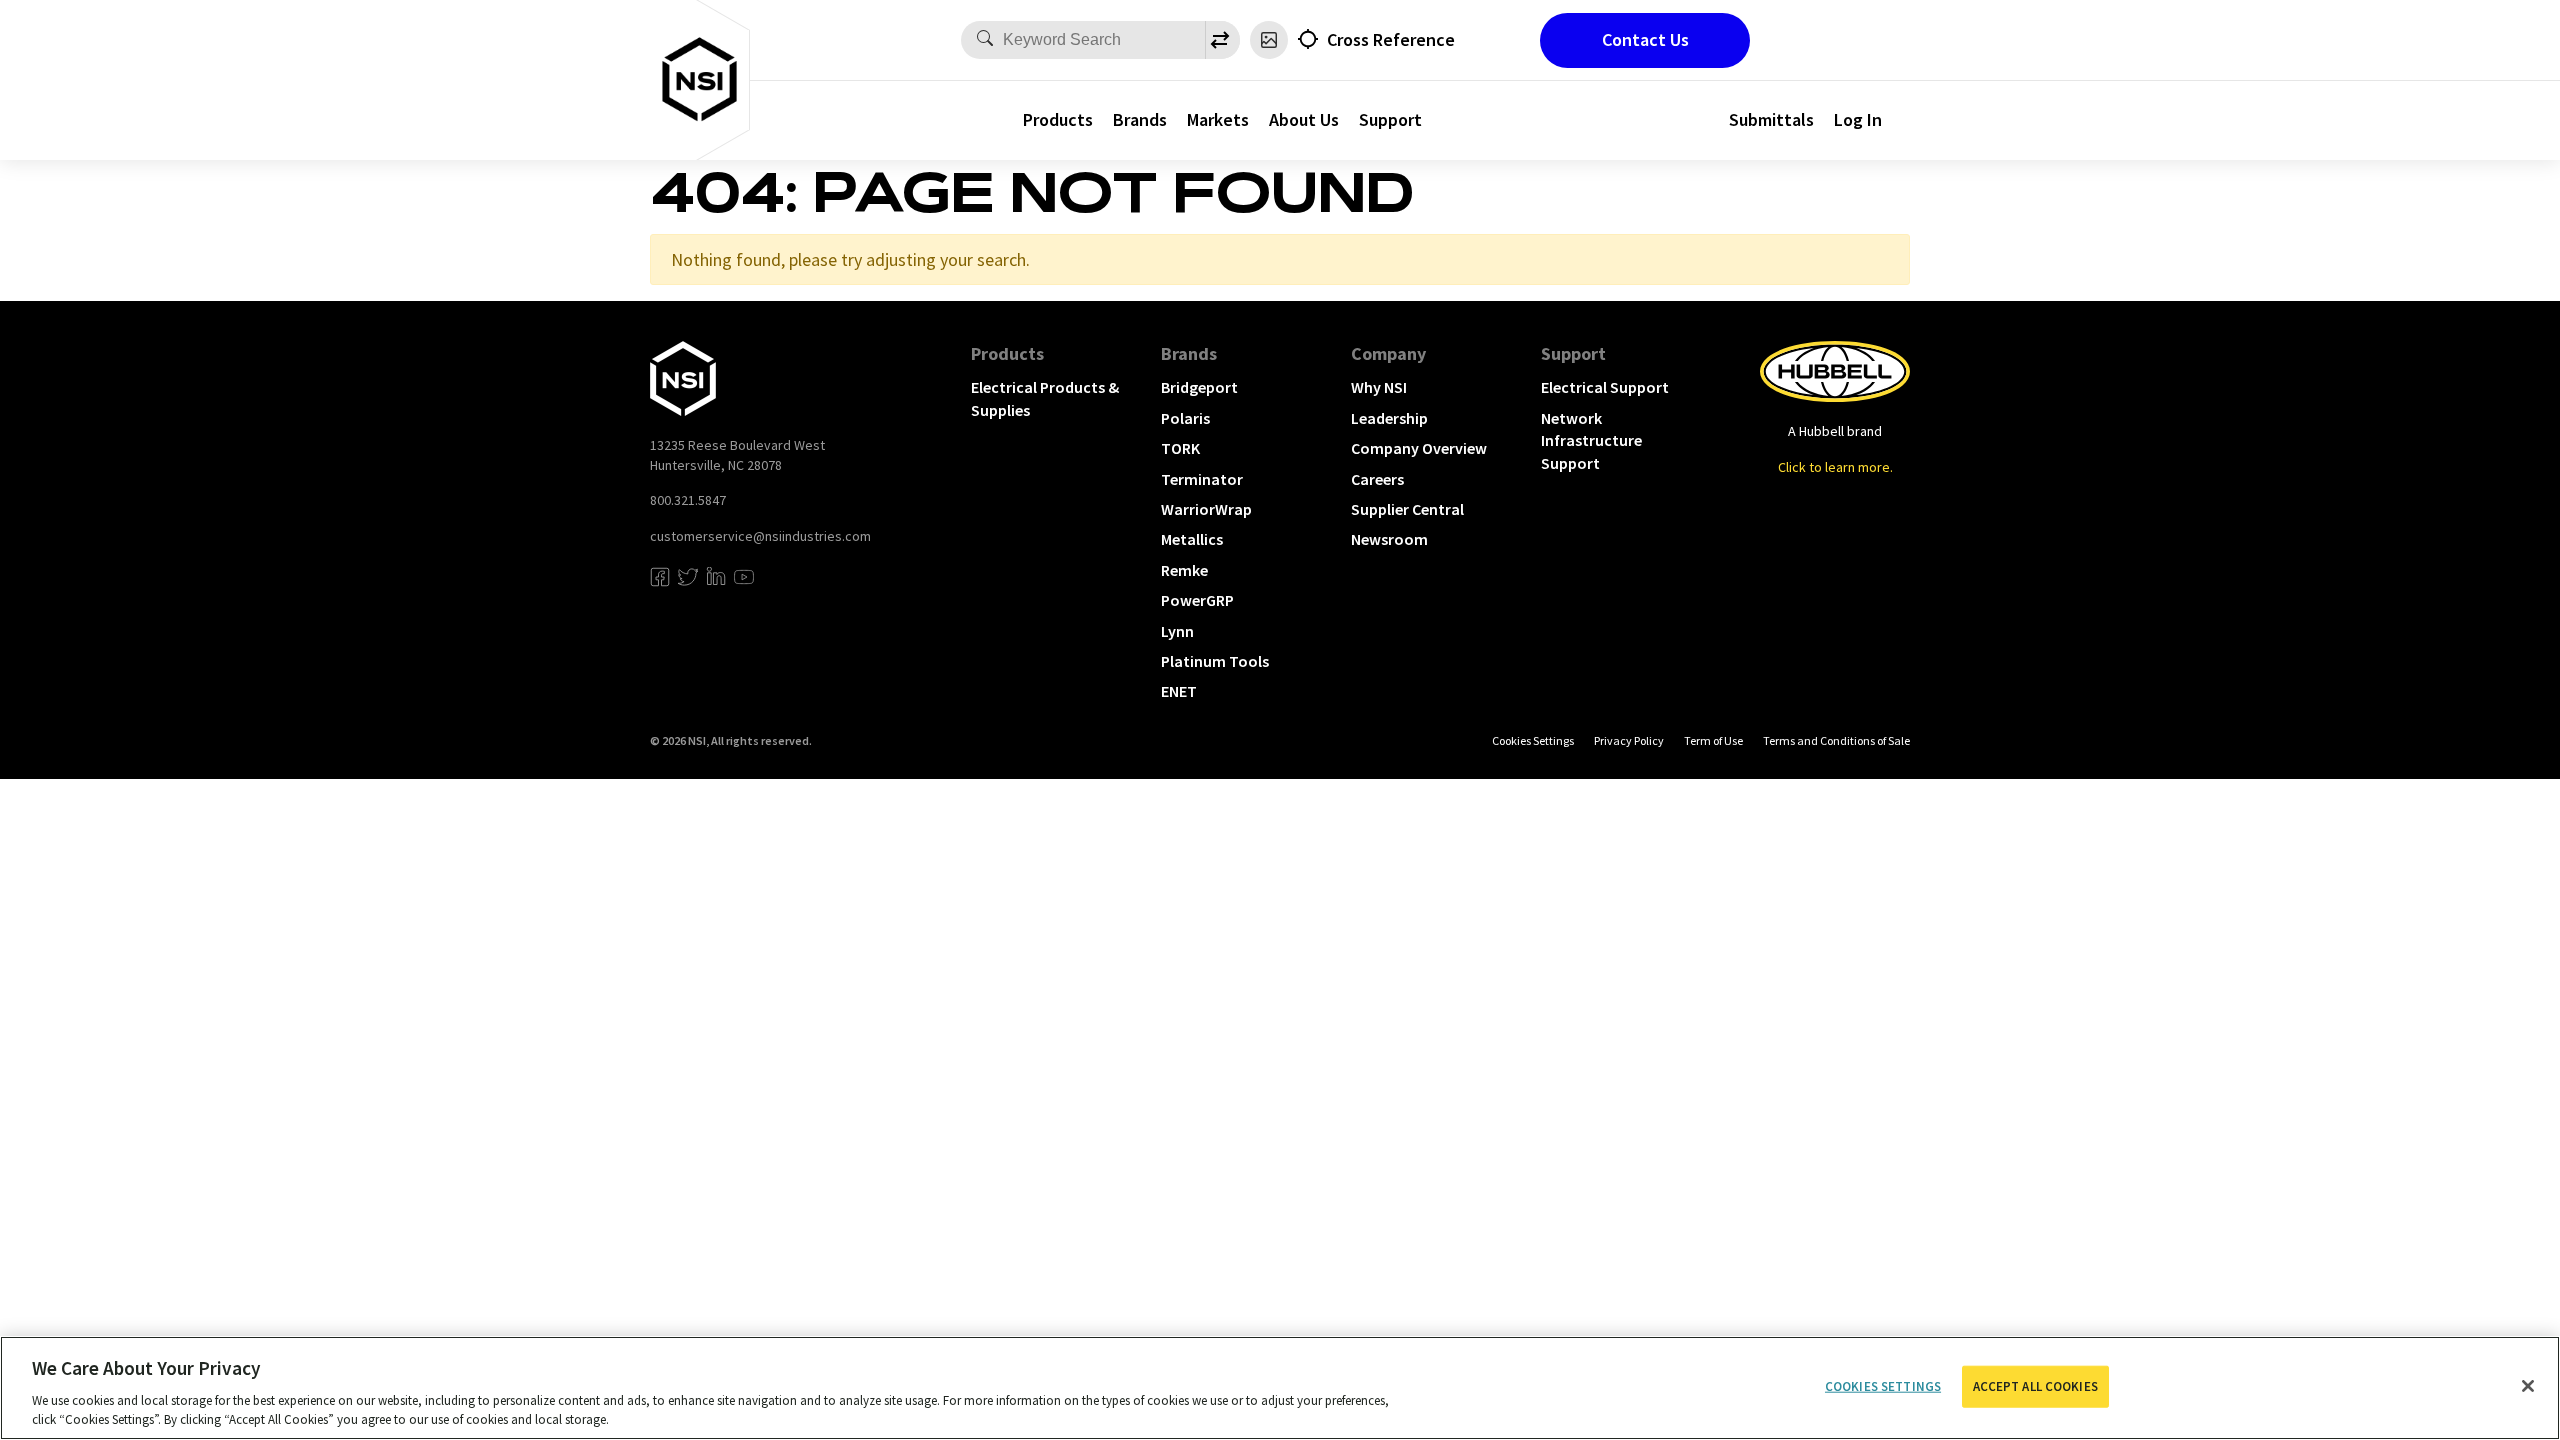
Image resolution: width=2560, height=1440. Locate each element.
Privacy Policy (1629, 740)
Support (1390, 119)
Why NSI (1379, 387)
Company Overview (1419, 448)
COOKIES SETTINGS (1533, 740)
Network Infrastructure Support (1591, 440)
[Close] (2528, 1386)
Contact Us (1645, 39)
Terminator (1202, 479)
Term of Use (1713, 740)
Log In (1858, 119)
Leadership (1389, 418)
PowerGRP (1197, 600)
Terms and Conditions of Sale (1836, 740)
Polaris (1185, 418)
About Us (1304, 119)
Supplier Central (1407, 509)
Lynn (1177, 631)
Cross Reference (1391, 39)
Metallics (1192, 539)
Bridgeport (1199, 387)
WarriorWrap (1206, 509)
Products (1058, 119)
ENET (1179, 691)
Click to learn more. (1835, 467)
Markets (1218, 119)
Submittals (1771, 119)
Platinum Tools (1215, 661)
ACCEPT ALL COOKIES (2035, 1386)
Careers (1377, 479)
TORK (1180, 448)
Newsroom (1389, 539)
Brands (1140, 119)
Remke (1184, 570)
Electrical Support (1605, 387)
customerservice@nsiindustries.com (760, 536)
